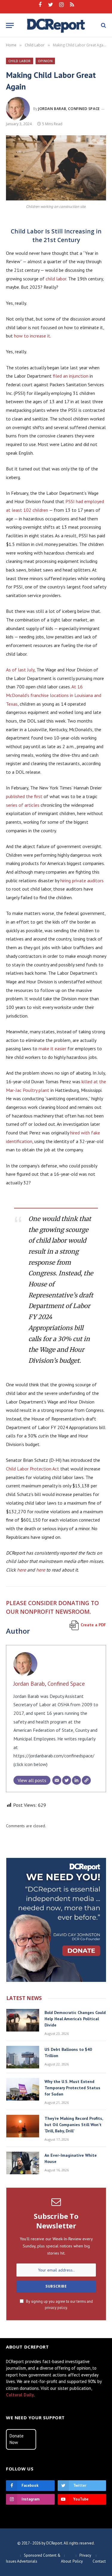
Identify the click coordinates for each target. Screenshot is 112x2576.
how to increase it (32, 336)
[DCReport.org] (56, 25)
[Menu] (10, 25)
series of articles (23, 805)
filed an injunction (71, 376)
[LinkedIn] (76, 1780)
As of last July (20, 670)
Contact (99, 2561)
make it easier (52, 1048)
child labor (56, 279)
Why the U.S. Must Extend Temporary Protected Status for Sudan (72, 2088)
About (66, 2561)
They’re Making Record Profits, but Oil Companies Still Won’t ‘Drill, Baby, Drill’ (74, 2125)
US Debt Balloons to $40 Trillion (68, 2053)
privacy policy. (56, 2307)
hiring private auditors (82, 880)
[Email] (57, 1780)
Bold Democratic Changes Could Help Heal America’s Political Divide (75, 2019)
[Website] (86, 1780)
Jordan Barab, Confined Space (69, 109)
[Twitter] (67, 1780)
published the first (24, 796)
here (22, 1570)
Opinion (45, 61)
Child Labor (20, 61)
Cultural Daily (20, 2395)
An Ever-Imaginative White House (71, 2158)
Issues (11, 2561)
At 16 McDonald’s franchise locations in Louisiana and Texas (54, 695)
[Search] (103, 25)
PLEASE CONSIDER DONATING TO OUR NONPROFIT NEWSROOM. (52, 1607)
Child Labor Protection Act (33, 1469)
